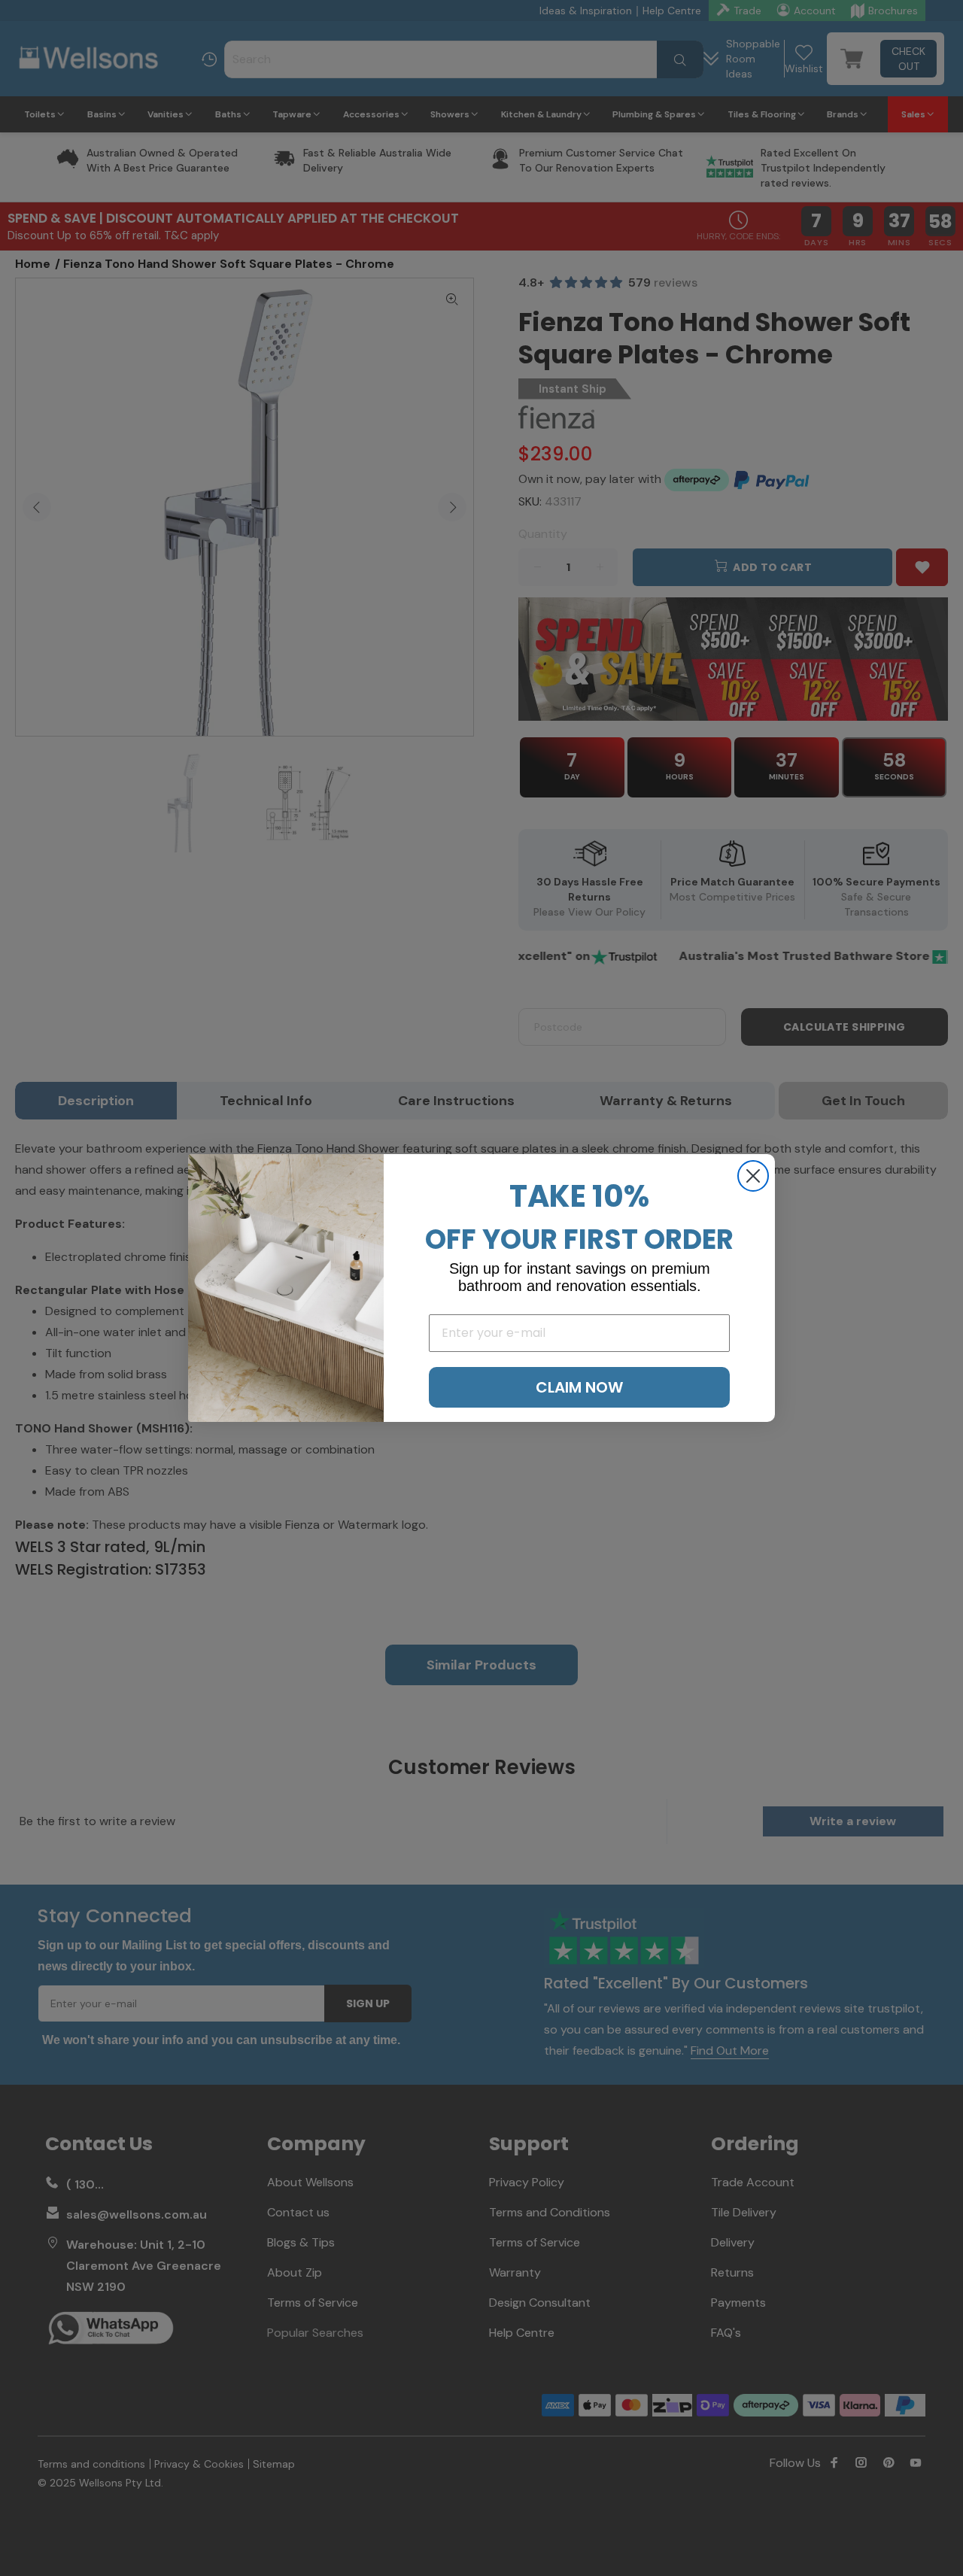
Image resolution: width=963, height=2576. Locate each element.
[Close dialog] (753, 1176)
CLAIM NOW (579, 1387)
